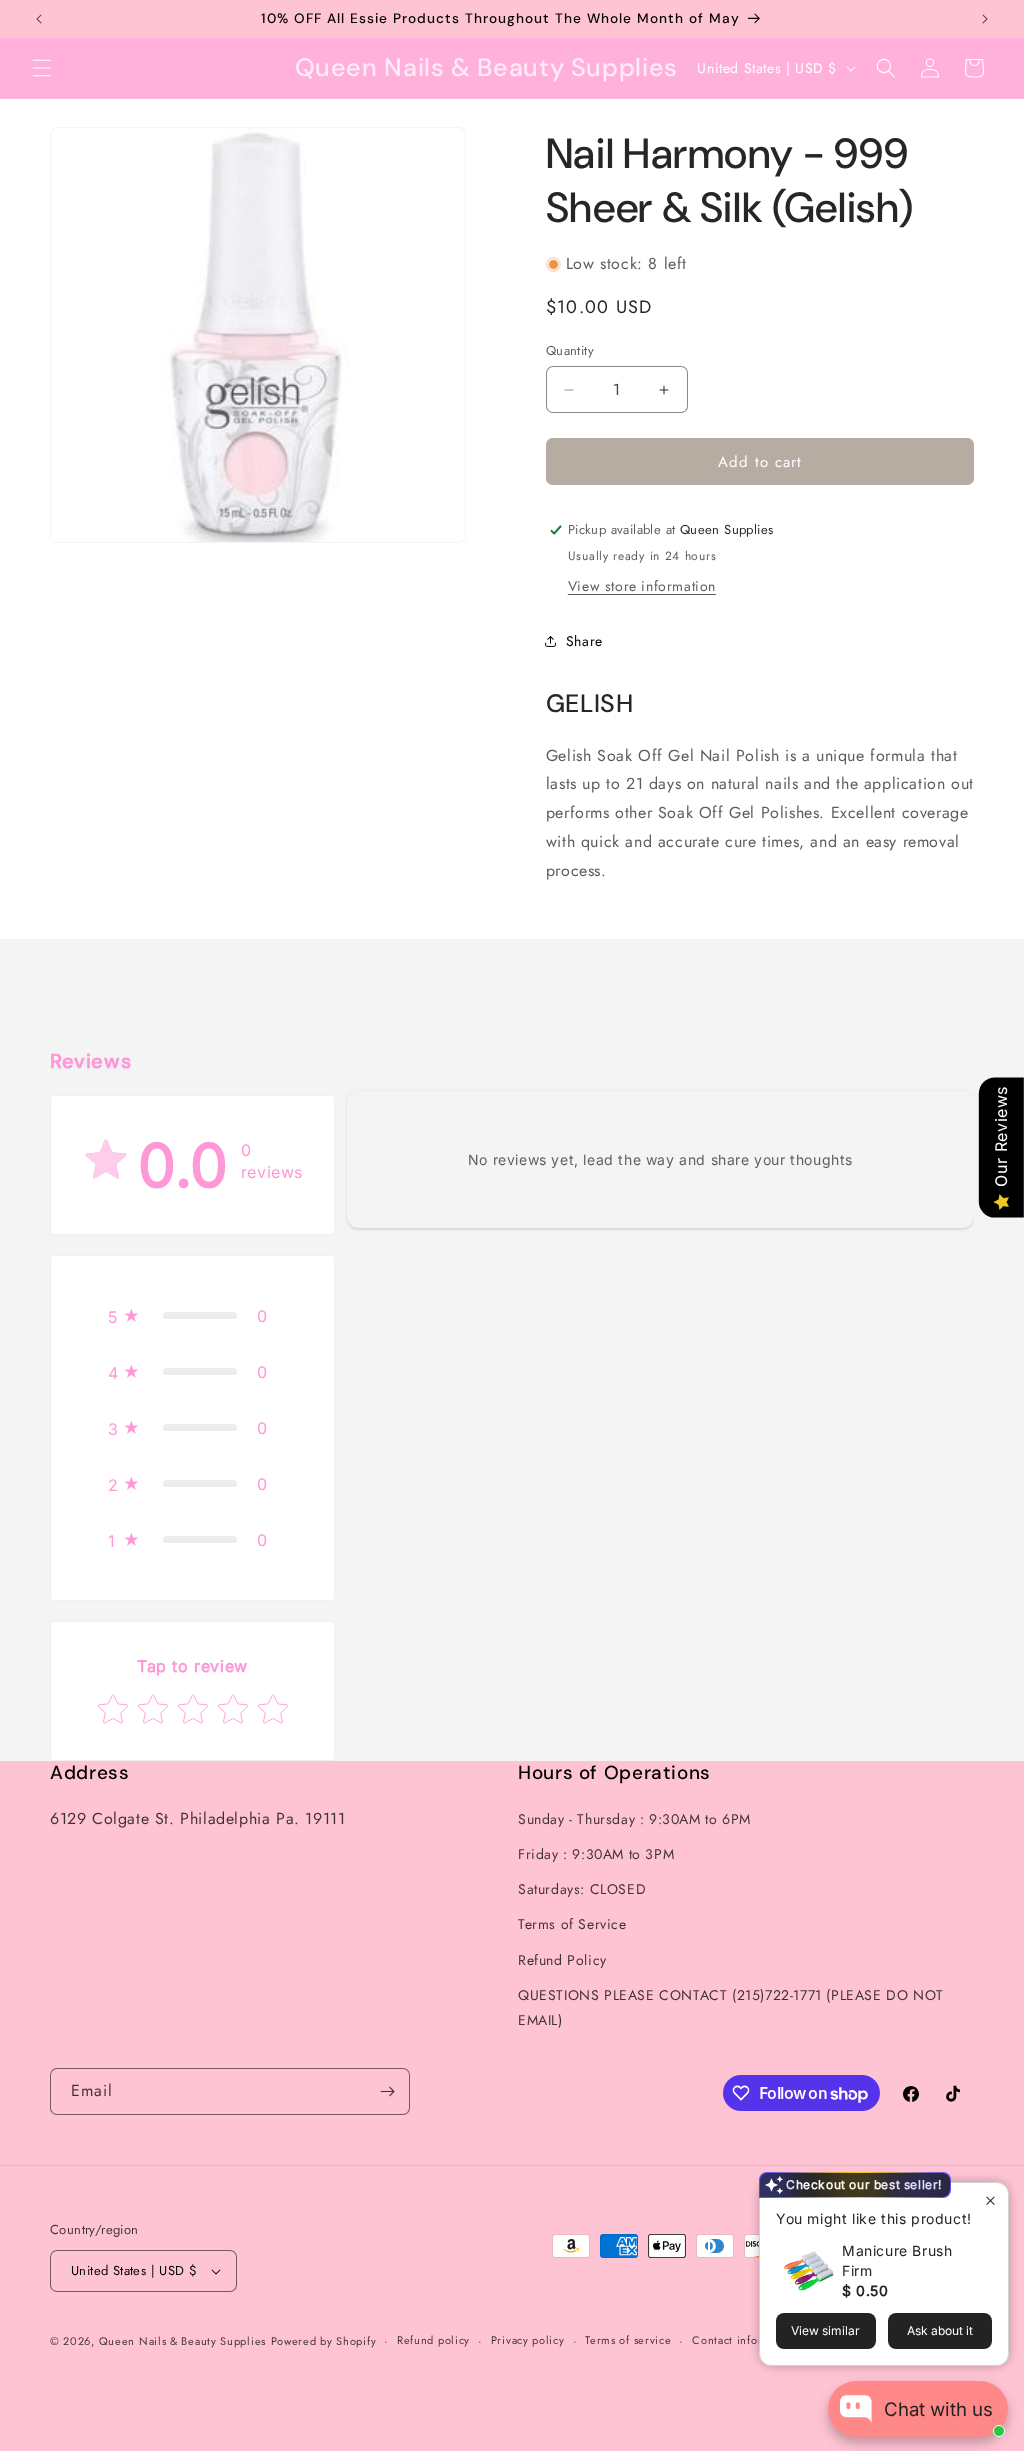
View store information (642, 586)
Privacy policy (528, 2340)
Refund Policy (562, 1960)
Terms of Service (572, 1924)
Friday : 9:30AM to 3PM (596, 1854)
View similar (825, 2330)
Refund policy (433, 2340)
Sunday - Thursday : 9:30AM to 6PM (634, 1819)
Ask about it (940, 2330)
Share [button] (584, 641)
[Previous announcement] (39, 19)
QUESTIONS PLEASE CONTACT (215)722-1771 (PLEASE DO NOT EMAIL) (731, 2007)
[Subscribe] (387, 2091)
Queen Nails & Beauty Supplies (182, 2341)
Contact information (745, 2340)
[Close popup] (990, 2200)
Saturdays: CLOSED (582, 1889)
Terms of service (628, 2340)
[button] (42, 68)
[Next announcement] (985, 19)
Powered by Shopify (324, 2341)
